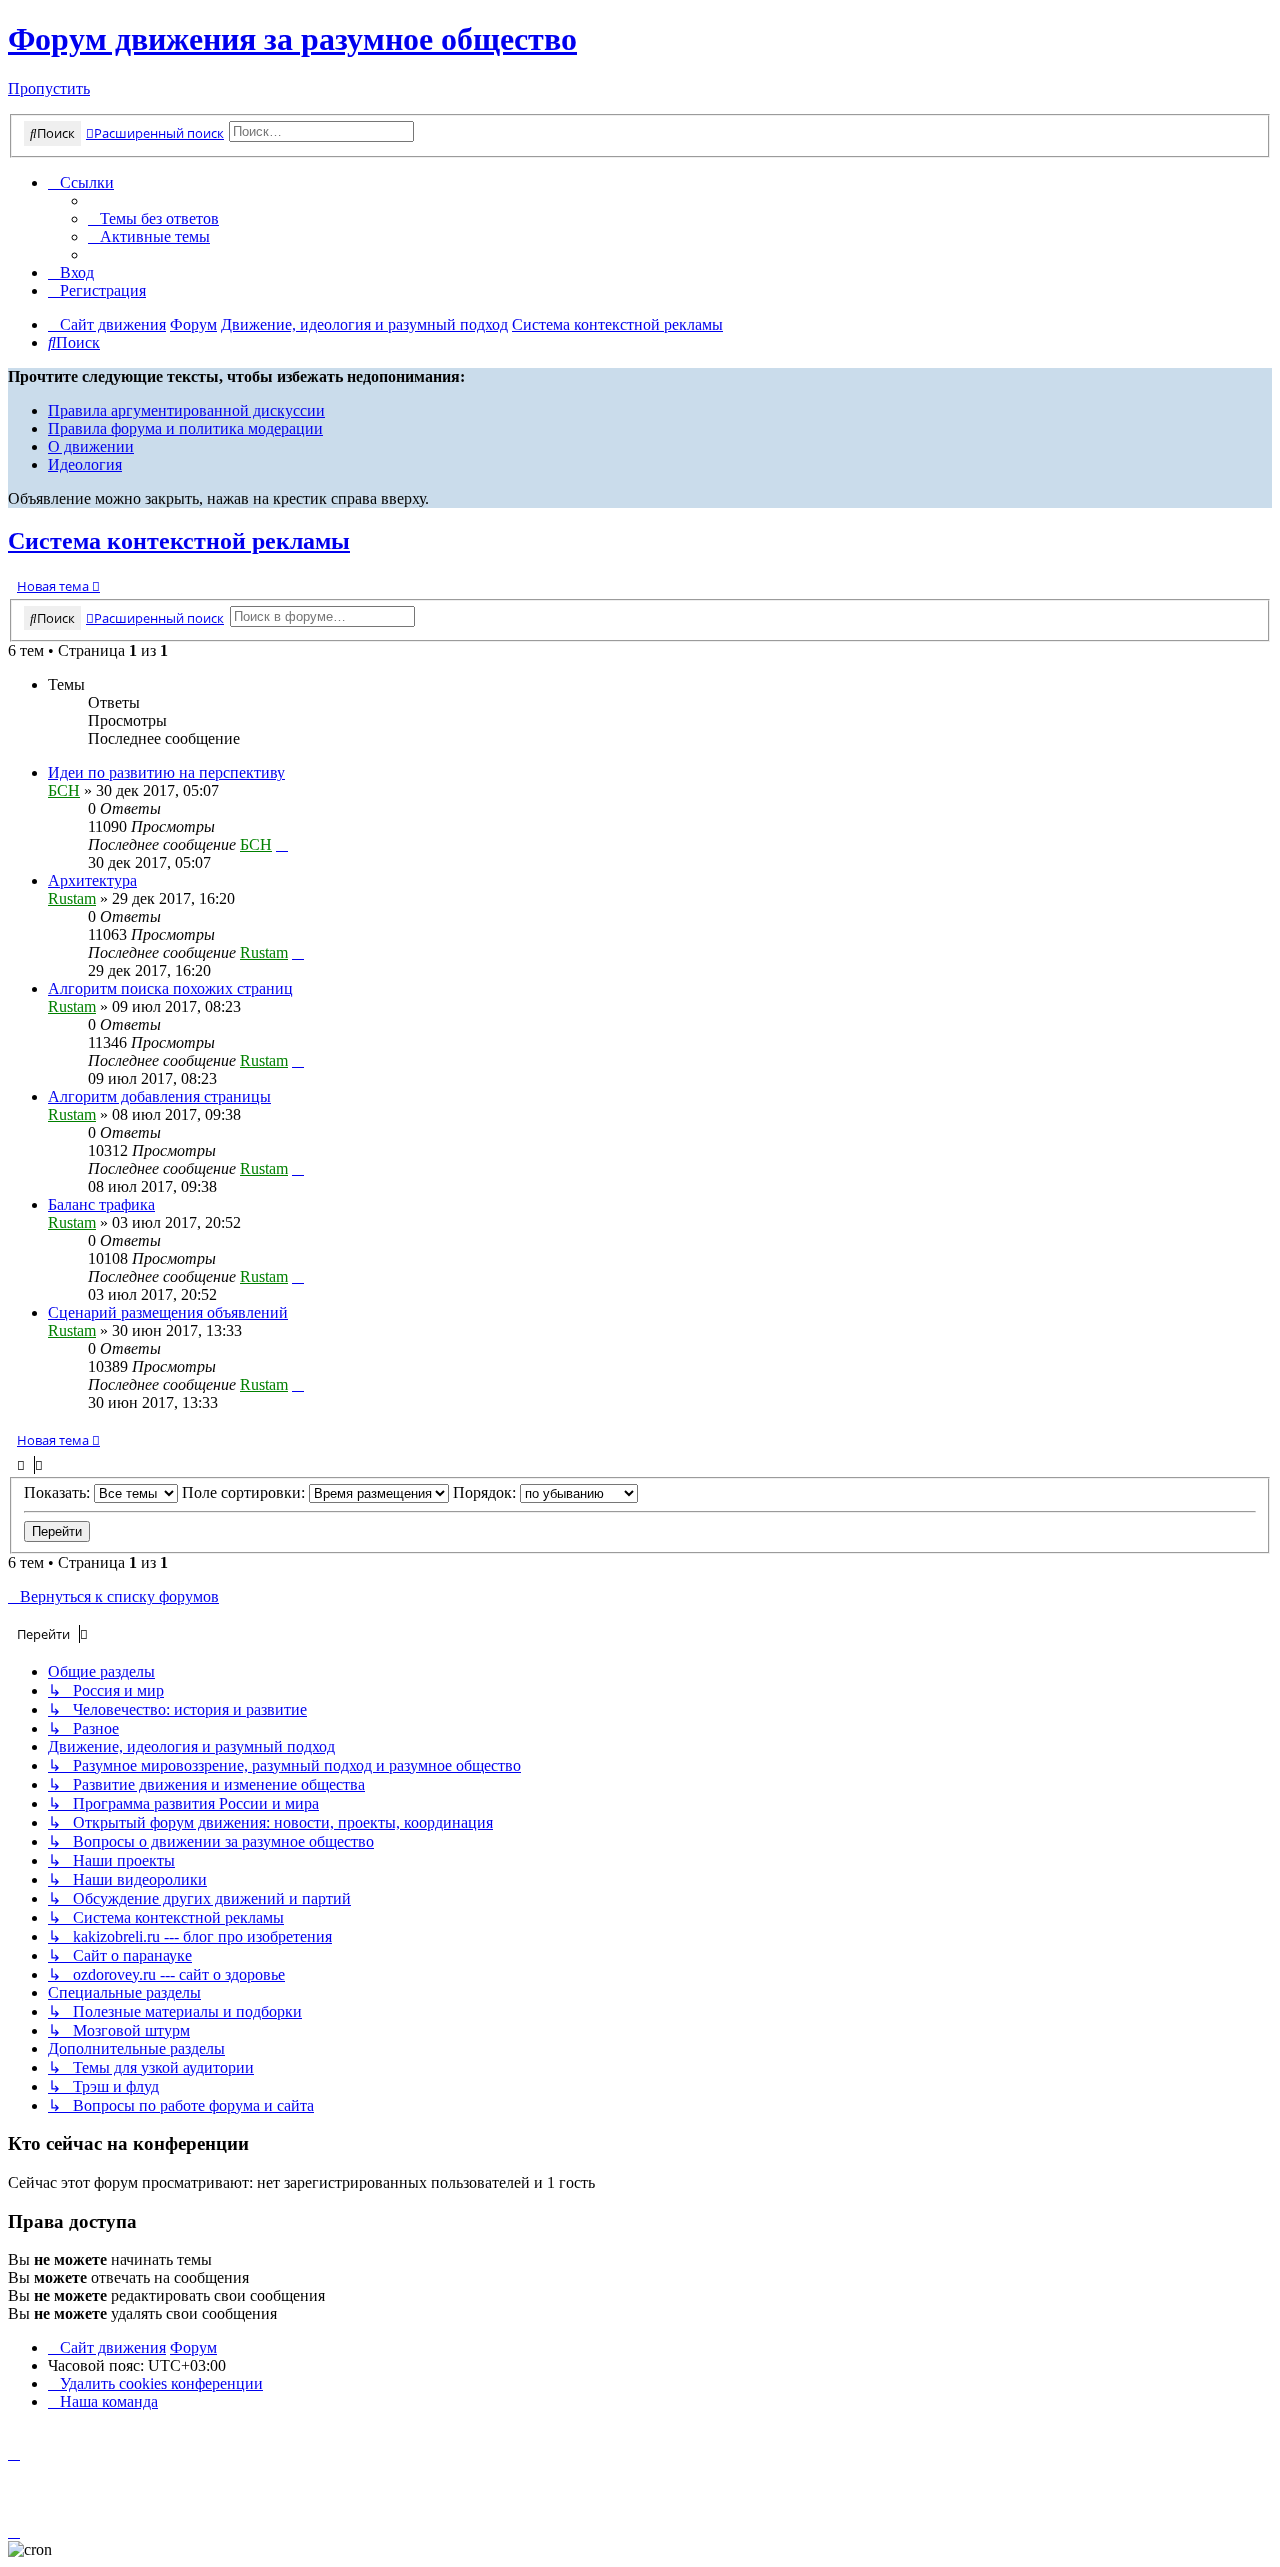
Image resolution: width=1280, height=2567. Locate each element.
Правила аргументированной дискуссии (186, 410)
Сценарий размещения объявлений (168, 1312)
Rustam (72, 898)
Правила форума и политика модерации (185, 428)
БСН (64, 790)
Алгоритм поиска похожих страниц (170, 988)
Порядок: (486, 1492)
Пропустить (49, 88)
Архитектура (92, 880)
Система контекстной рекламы (179, 541)
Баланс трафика (101, 1204)
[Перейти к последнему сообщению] (282, 844)
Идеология (85, 464)
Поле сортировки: (245, 1492)
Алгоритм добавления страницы (159, 1096)
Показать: (59, 1492)
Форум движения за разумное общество (292, 39)
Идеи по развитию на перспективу (166, 772)
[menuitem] (153, 218)
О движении (91, 446)
